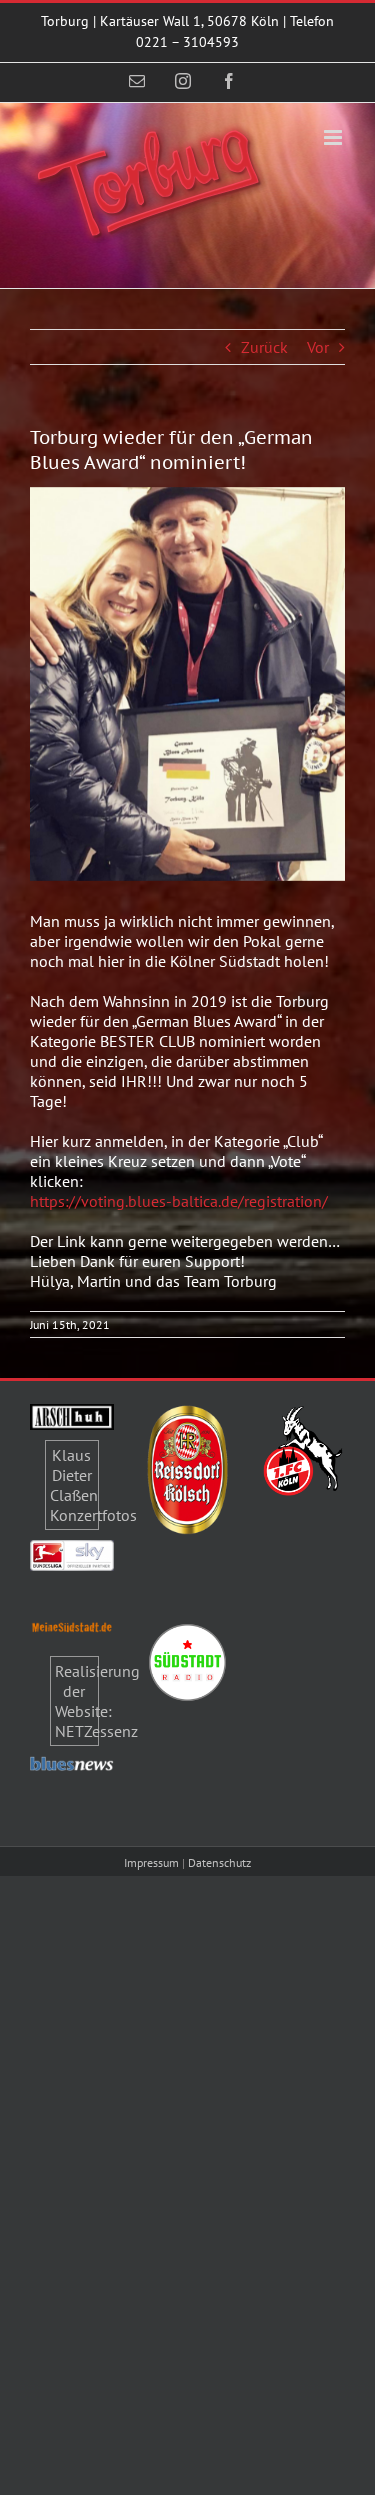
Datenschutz (219, 1862)
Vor (318, 347)
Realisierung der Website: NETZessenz (97, 1701)
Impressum (151, 1862)
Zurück (264, 347)
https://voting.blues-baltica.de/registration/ (179, 1201)
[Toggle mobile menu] (334, 137)
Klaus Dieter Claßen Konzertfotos (93, 1485)
